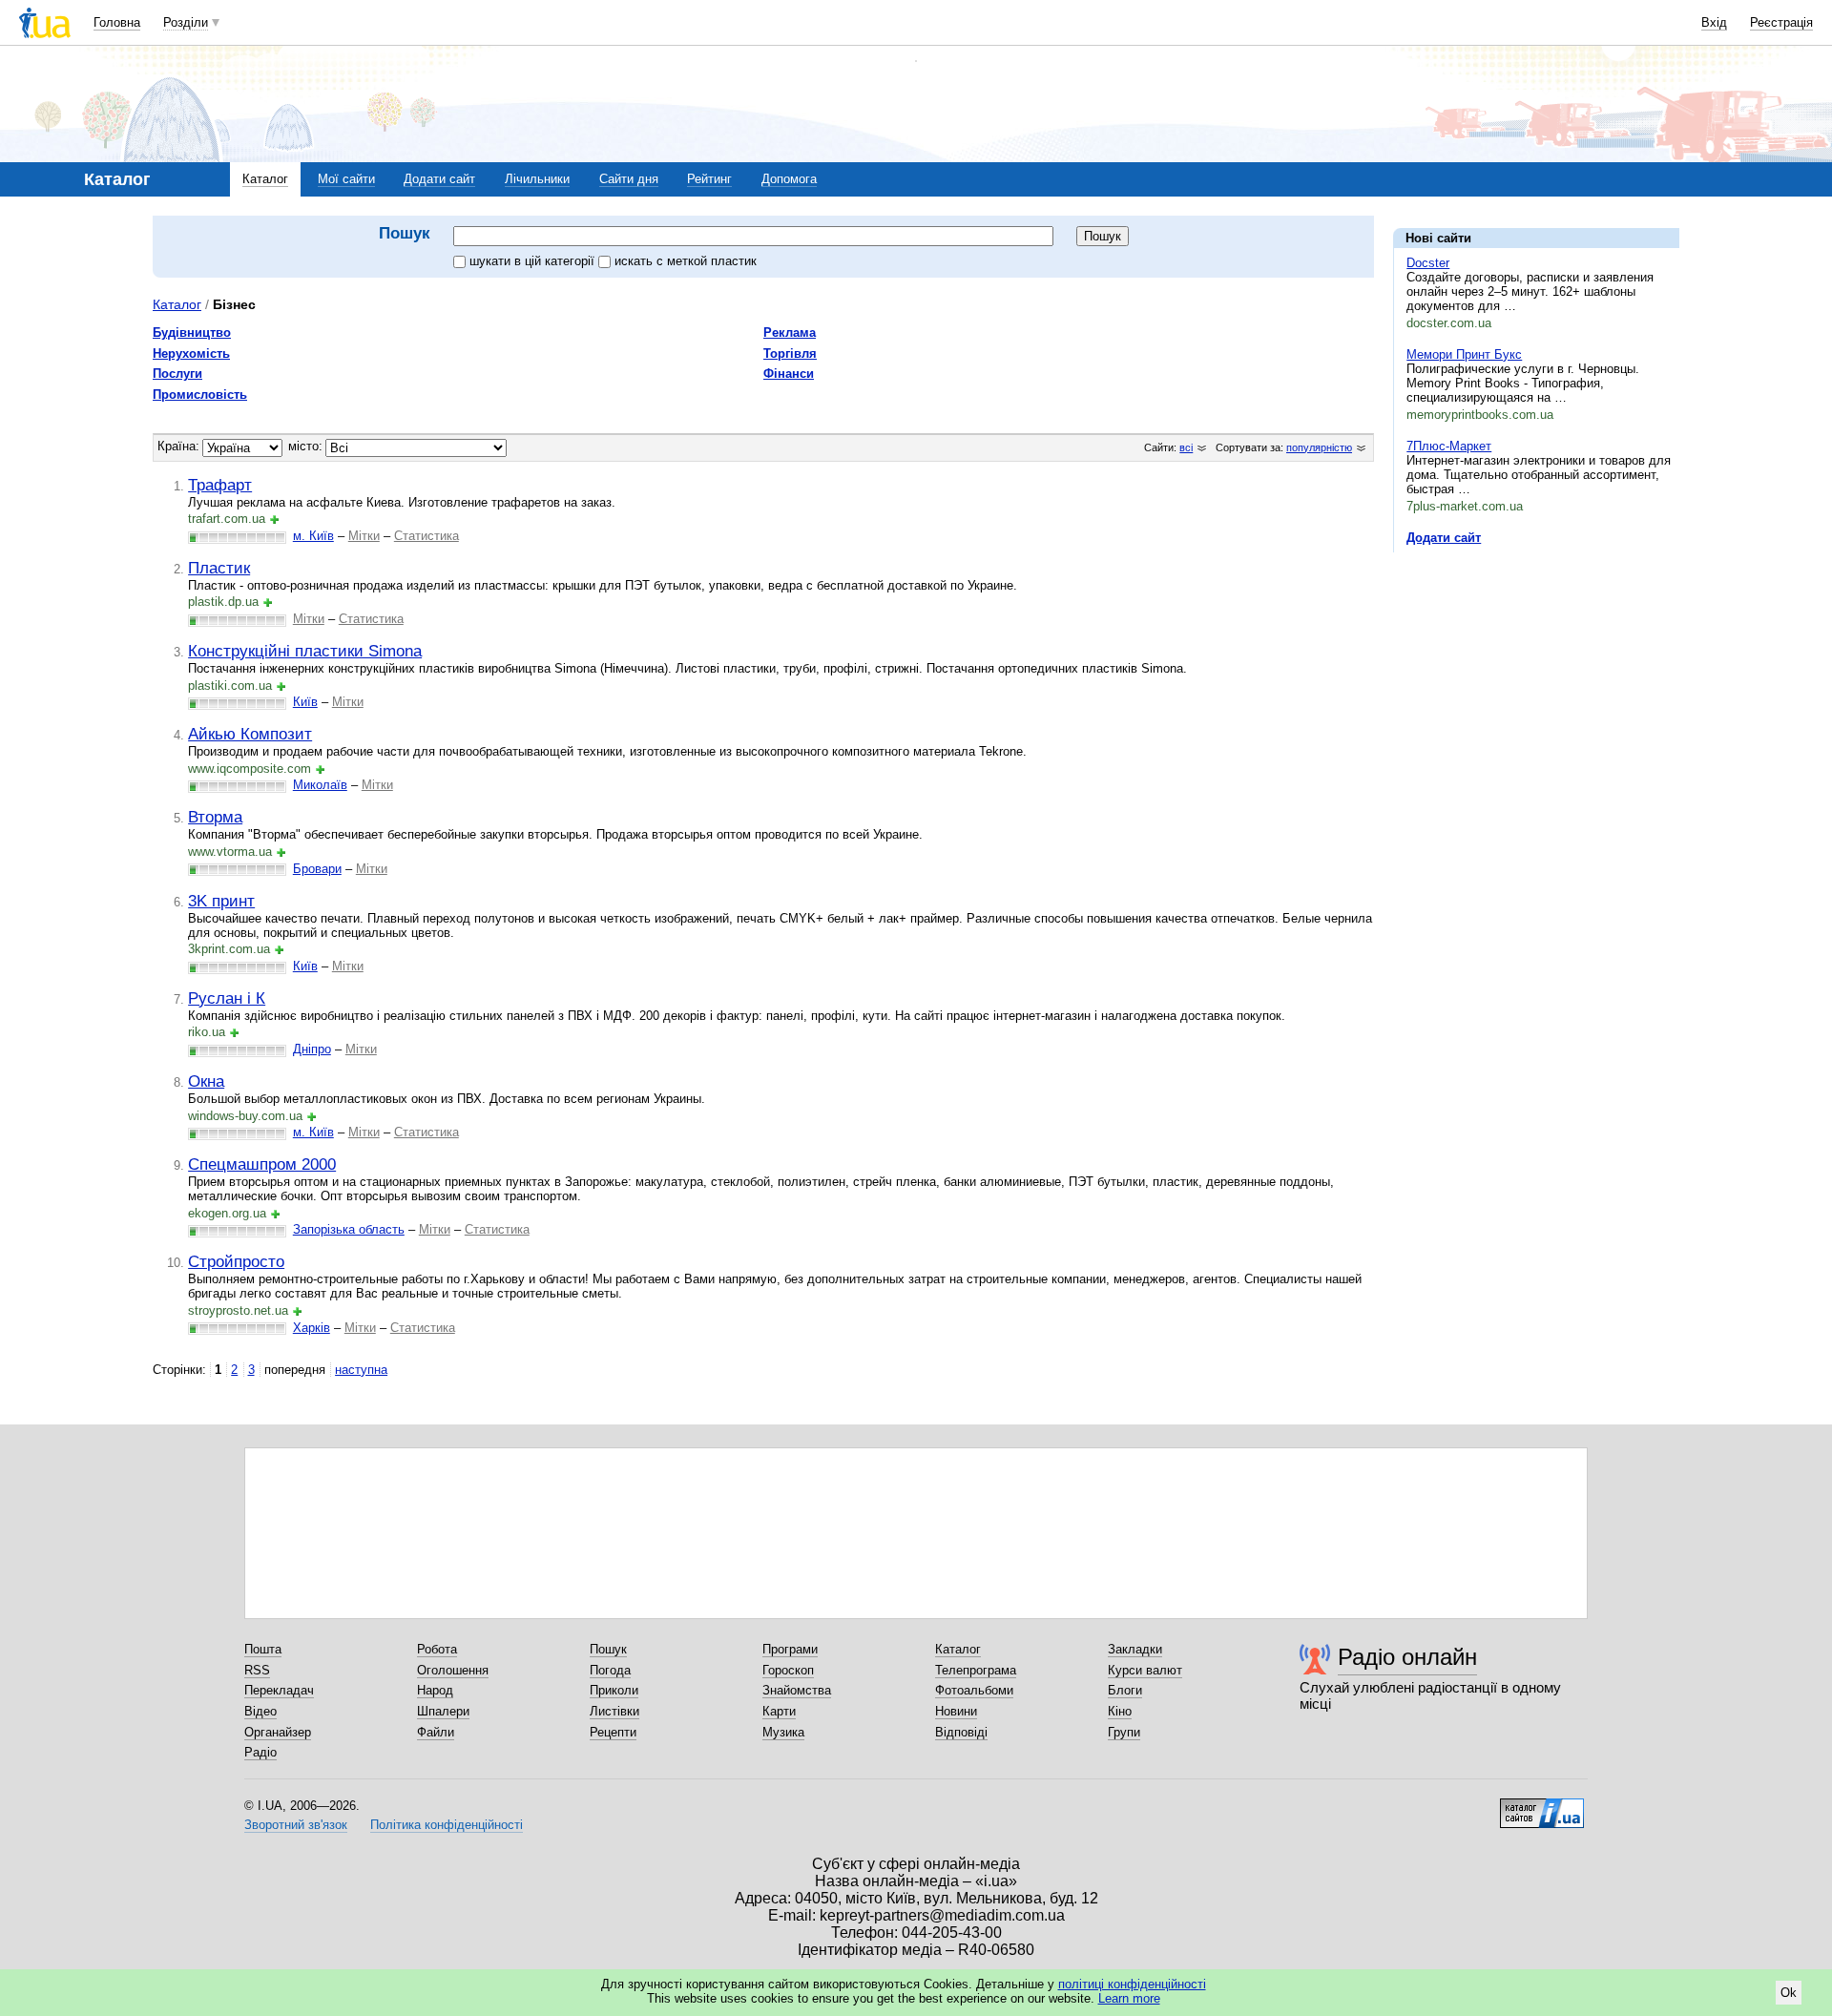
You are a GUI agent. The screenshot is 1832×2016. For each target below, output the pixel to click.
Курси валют (1145, 1670)
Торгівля (790, 353)
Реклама (790, 333)
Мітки (364, 536)
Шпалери (443, 1711)
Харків (312, 1328)
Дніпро (312, 1049)
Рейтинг (709, 179)
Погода (610, 1670)
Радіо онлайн (1407, 1657)
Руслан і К (227, 998)
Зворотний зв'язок (296, 1825)
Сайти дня (629, 179)
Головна (117, 22)
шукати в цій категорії (534, 261)
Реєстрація (1781, 22)
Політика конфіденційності (447, 1825)
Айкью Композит (250, 734)
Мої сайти (346, 179)
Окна (206, 1081)
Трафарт (220, 485)
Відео (260, 1711)
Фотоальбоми (974, 1690)
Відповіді (961, 1732)
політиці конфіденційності (1132, 1984)
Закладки (1135, 1649)
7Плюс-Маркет (1449, 446)
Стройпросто (236, 1261)
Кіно (1120, 1711)
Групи (1124, 1732)
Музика (783, 1732)
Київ (305, 702)
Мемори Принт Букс (1464, 354)
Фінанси (789, 374)
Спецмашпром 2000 (262, 1164)
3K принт (221, 901)
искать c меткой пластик (686, 261)
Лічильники (537, 179)
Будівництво (192, 333)
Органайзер (278, 1732)
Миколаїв (320, 785)
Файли (436, 1732)
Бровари (317, 869)
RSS (257, 1670)
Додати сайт (439, 179)
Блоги (1125, 1690)
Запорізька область (349, 1229)
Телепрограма (976, 1670)
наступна (361, 1370)
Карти (779, 1711)
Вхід (1714, 22)
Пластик (219, 568)
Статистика (427, 536)
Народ (435, 1690)
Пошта (263, 1649)
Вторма (215, 817)
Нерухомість (191, 353)
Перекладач (279, 1690)
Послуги (177, 374)
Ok (1789, 1993)
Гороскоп (788, 1670)
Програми (790, 1649)
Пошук (608, 1649)
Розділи (186, 22)
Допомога (789, 179)
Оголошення (453, 1670)
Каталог (265, 179)
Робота (437, 1649)
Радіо (260, 1752)
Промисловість (200, 395)
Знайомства (797, 1690)
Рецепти (613, 1732)
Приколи (614, 1690)
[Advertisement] (1536, 684)
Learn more (1129, 1998)
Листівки (614, 1711)
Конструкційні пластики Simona (305, 651)
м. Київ (313, 536)
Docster (1428, 263)
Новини (956, 1711)
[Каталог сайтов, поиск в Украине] (1542, 1806)
